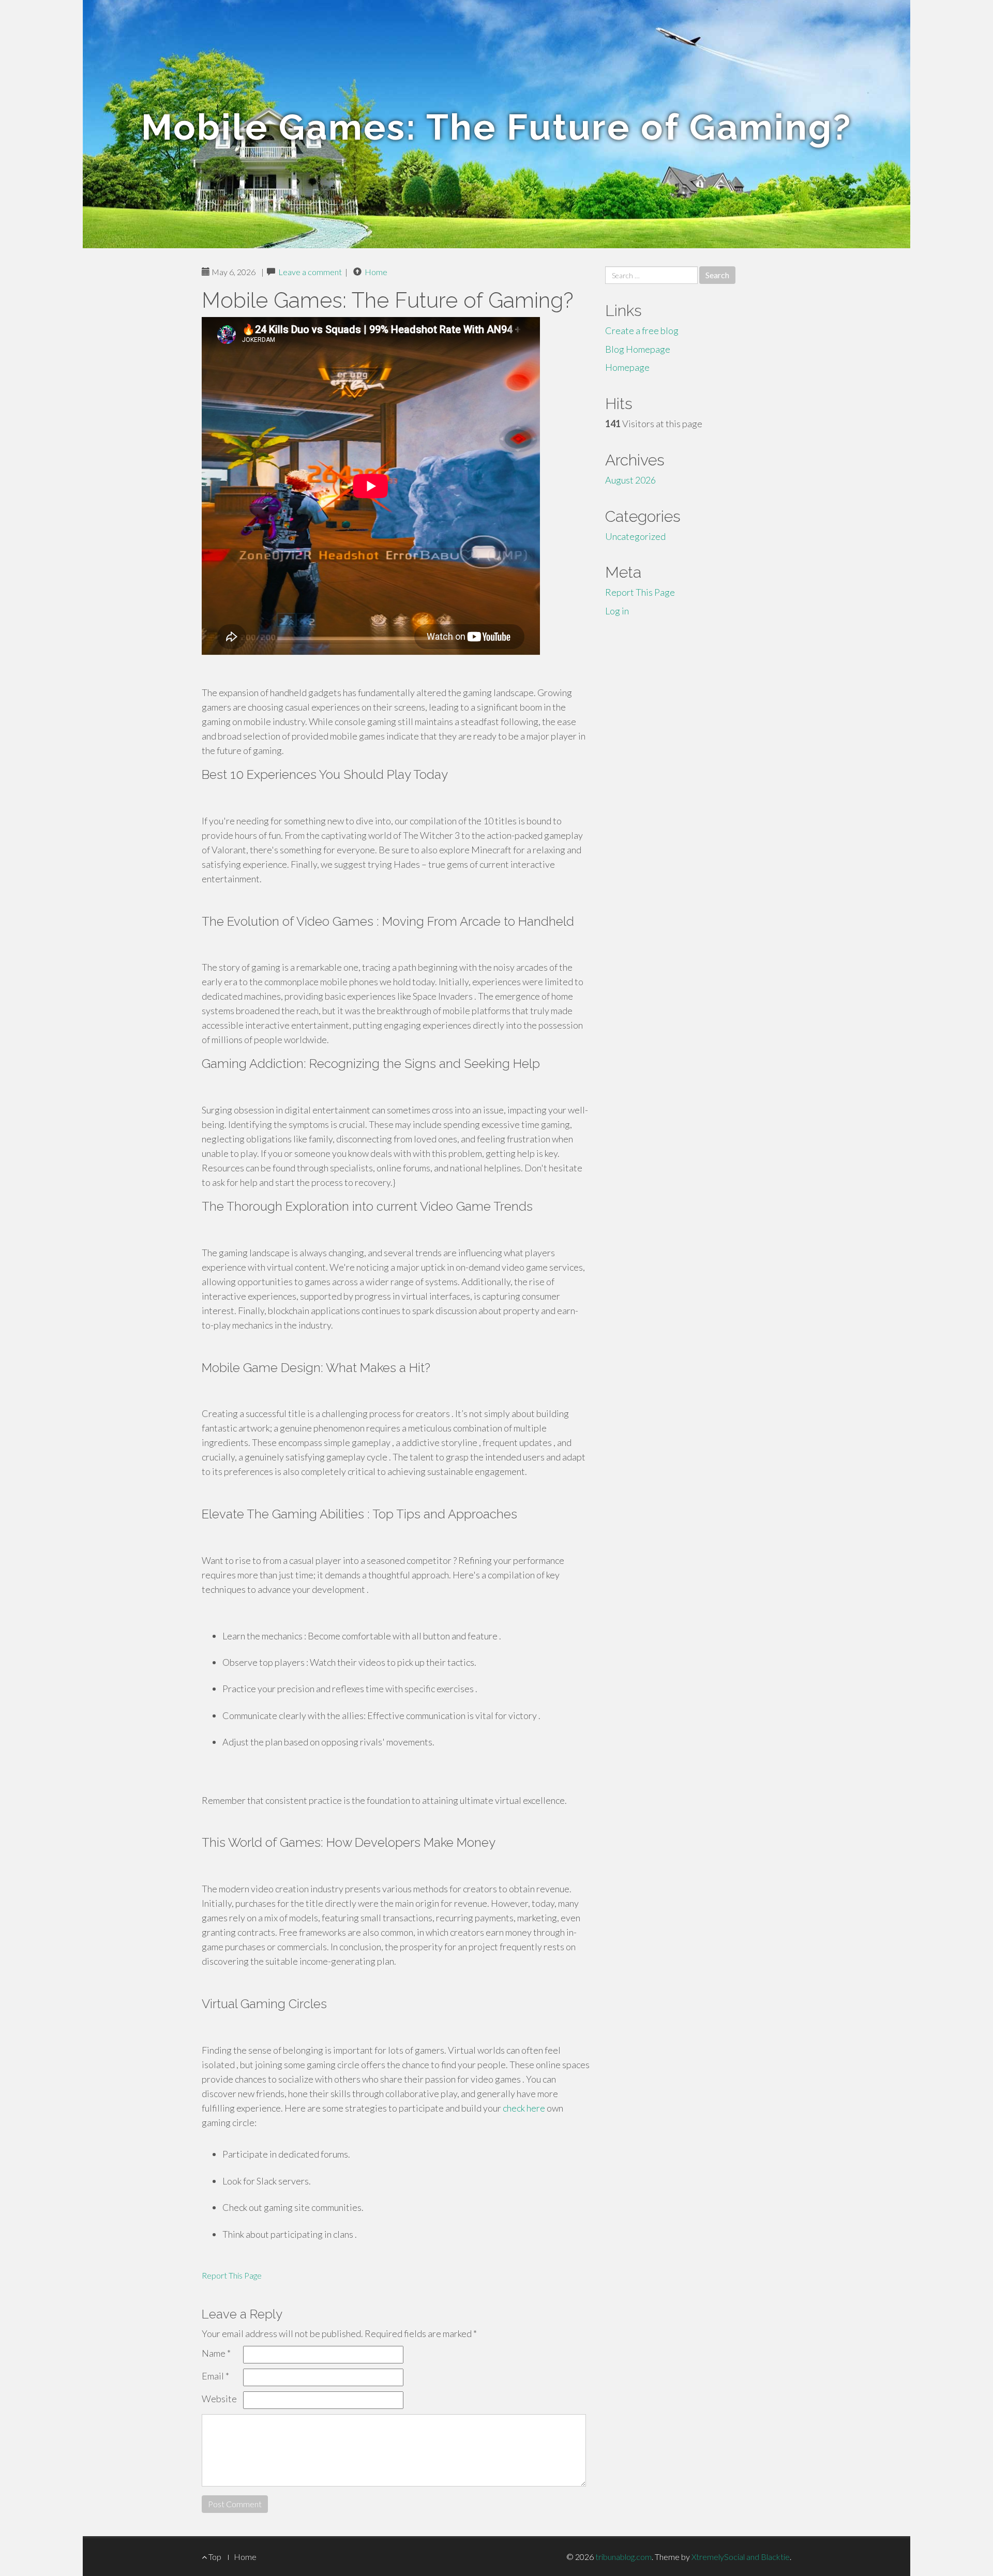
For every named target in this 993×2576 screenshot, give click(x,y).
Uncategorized (635, 536)
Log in (617, 611)
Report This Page (232, 2275)
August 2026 (630, 480)
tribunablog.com (623, 2557)
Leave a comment (310, 272)
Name (216, 2353)
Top (214, 2557)
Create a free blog (642, 330)
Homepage (627, 367)
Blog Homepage (638, 349)
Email (215, 2376)
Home (376, 272)
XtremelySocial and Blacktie (741, 2557)
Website (219, 2399)
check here (524, 2108)
